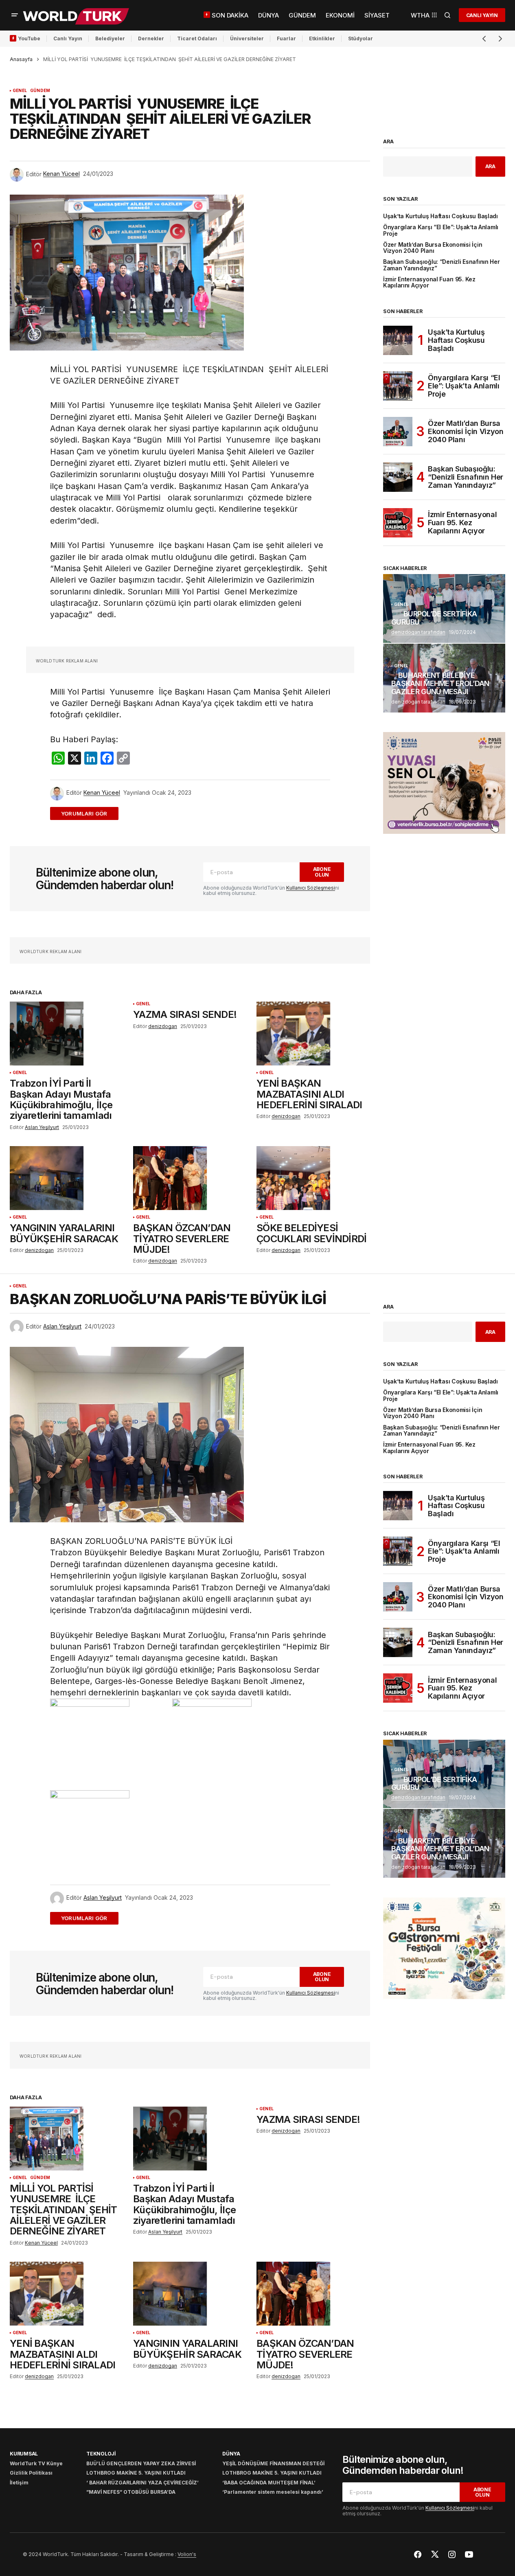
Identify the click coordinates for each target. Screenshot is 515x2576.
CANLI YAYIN (482, 15)
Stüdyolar (360, 38)
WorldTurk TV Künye (36, 2463)
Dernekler (151, 38)
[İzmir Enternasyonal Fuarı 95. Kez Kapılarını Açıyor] (398, 523)
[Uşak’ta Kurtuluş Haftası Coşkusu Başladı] (398, 340)
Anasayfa (21, 59)
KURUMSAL (24, 2454)
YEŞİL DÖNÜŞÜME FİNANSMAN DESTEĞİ (273, 2463)
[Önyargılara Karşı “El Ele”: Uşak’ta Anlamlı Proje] (398, 386)
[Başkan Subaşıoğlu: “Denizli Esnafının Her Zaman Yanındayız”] (398, 477)
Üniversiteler (247, 38)
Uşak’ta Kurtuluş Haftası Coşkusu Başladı (440, 216)
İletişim (19, 2483)
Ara (388, 142)
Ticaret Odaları (197, 38)
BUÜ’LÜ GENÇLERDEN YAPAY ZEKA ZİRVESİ (141, 2463)
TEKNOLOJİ (101, 2454)
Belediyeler (110, 38)
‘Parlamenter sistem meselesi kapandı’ (273, 2492)
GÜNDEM (40, 91)
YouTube (29, 38)
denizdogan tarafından (418, 632)
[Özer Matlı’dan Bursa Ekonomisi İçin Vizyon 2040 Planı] (398, 432)
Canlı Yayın (68, 38)
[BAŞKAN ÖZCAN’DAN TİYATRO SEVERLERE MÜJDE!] (190, 1178)
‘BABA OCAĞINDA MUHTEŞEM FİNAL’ (269, 2483)
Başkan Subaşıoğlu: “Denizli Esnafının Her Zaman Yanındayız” (442, 265)
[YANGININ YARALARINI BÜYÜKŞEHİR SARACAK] (67, 1178)
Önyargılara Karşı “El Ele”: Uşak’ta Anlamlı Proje (441, 230)
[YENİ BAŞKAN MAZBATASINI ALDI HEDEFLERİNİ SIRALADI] (313, 1034)
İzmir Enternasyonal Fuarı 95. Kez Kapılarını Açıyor (429, 283)
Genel (20, 91)
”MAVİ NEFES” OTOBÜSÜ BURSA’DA (131, 2492)
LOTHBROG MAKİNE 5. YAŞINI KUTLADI (136, 2473)
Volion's (187, 2554)
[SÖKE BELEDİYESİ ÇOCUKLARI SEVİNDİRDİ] (313, 1178)
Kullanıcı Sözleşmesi (311, 888)
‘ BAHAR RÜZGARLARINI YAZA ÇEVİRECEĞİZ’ (142, 2483)
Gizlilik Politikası (31, 2473)
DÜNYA (231, 2454)
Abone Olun (322, 872)
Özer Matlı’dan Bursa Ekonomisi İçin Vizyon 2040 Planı (433, 248)
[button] (15, 15)
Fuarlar (286, 38)
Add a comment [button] (89, 813)
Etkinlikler (322, 38)
